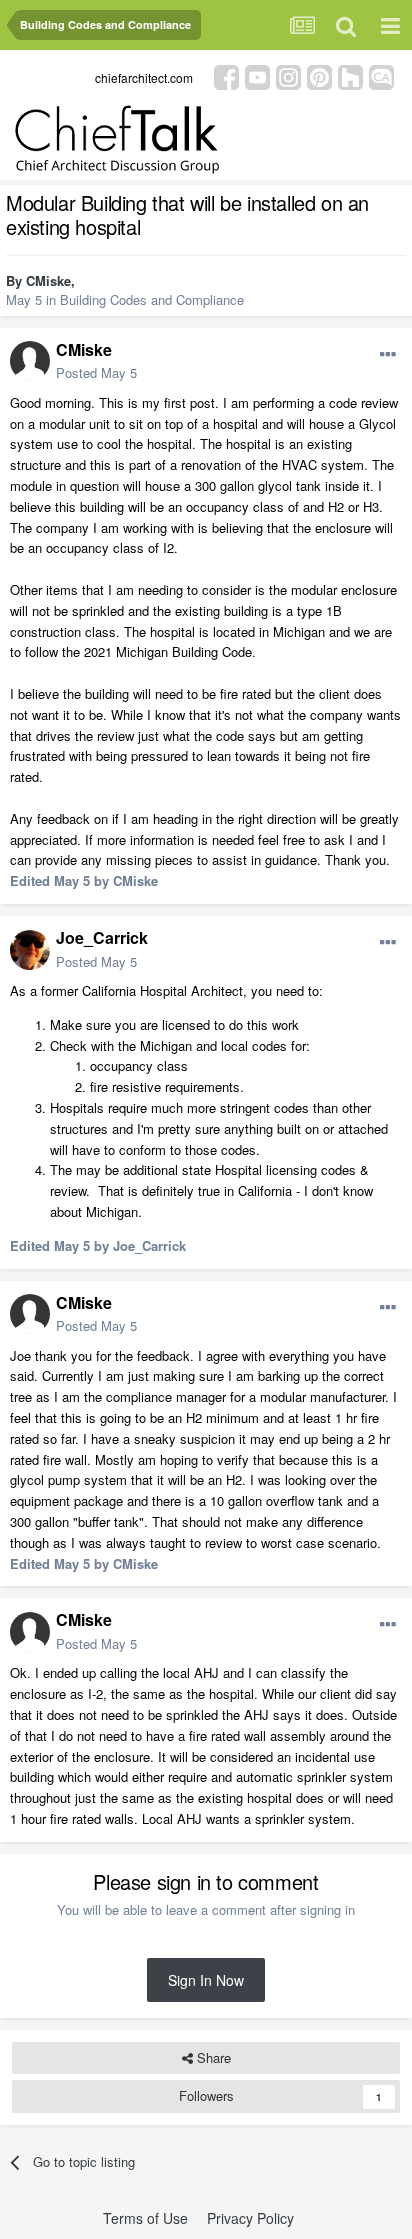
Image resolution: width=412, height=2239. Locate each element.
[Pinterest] (319, 75)
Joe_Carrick (102, 937)
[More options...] (388, 355)
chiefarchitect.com (144, 77)
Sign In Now (206, 1980)
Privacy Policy (250, 2218)
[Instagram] (288, 75)
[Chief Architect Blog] (381, 75)
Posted (96, 372)
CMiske (48, 280)
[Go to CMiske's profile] (30, 361)
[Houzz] (350, 75)
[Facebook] (226, 75)
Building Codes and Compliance (152, 299)
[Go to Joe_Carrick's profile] (30, 950)
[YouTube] (257, 75)
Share (212, 2057)
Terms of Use (145, 2218)
